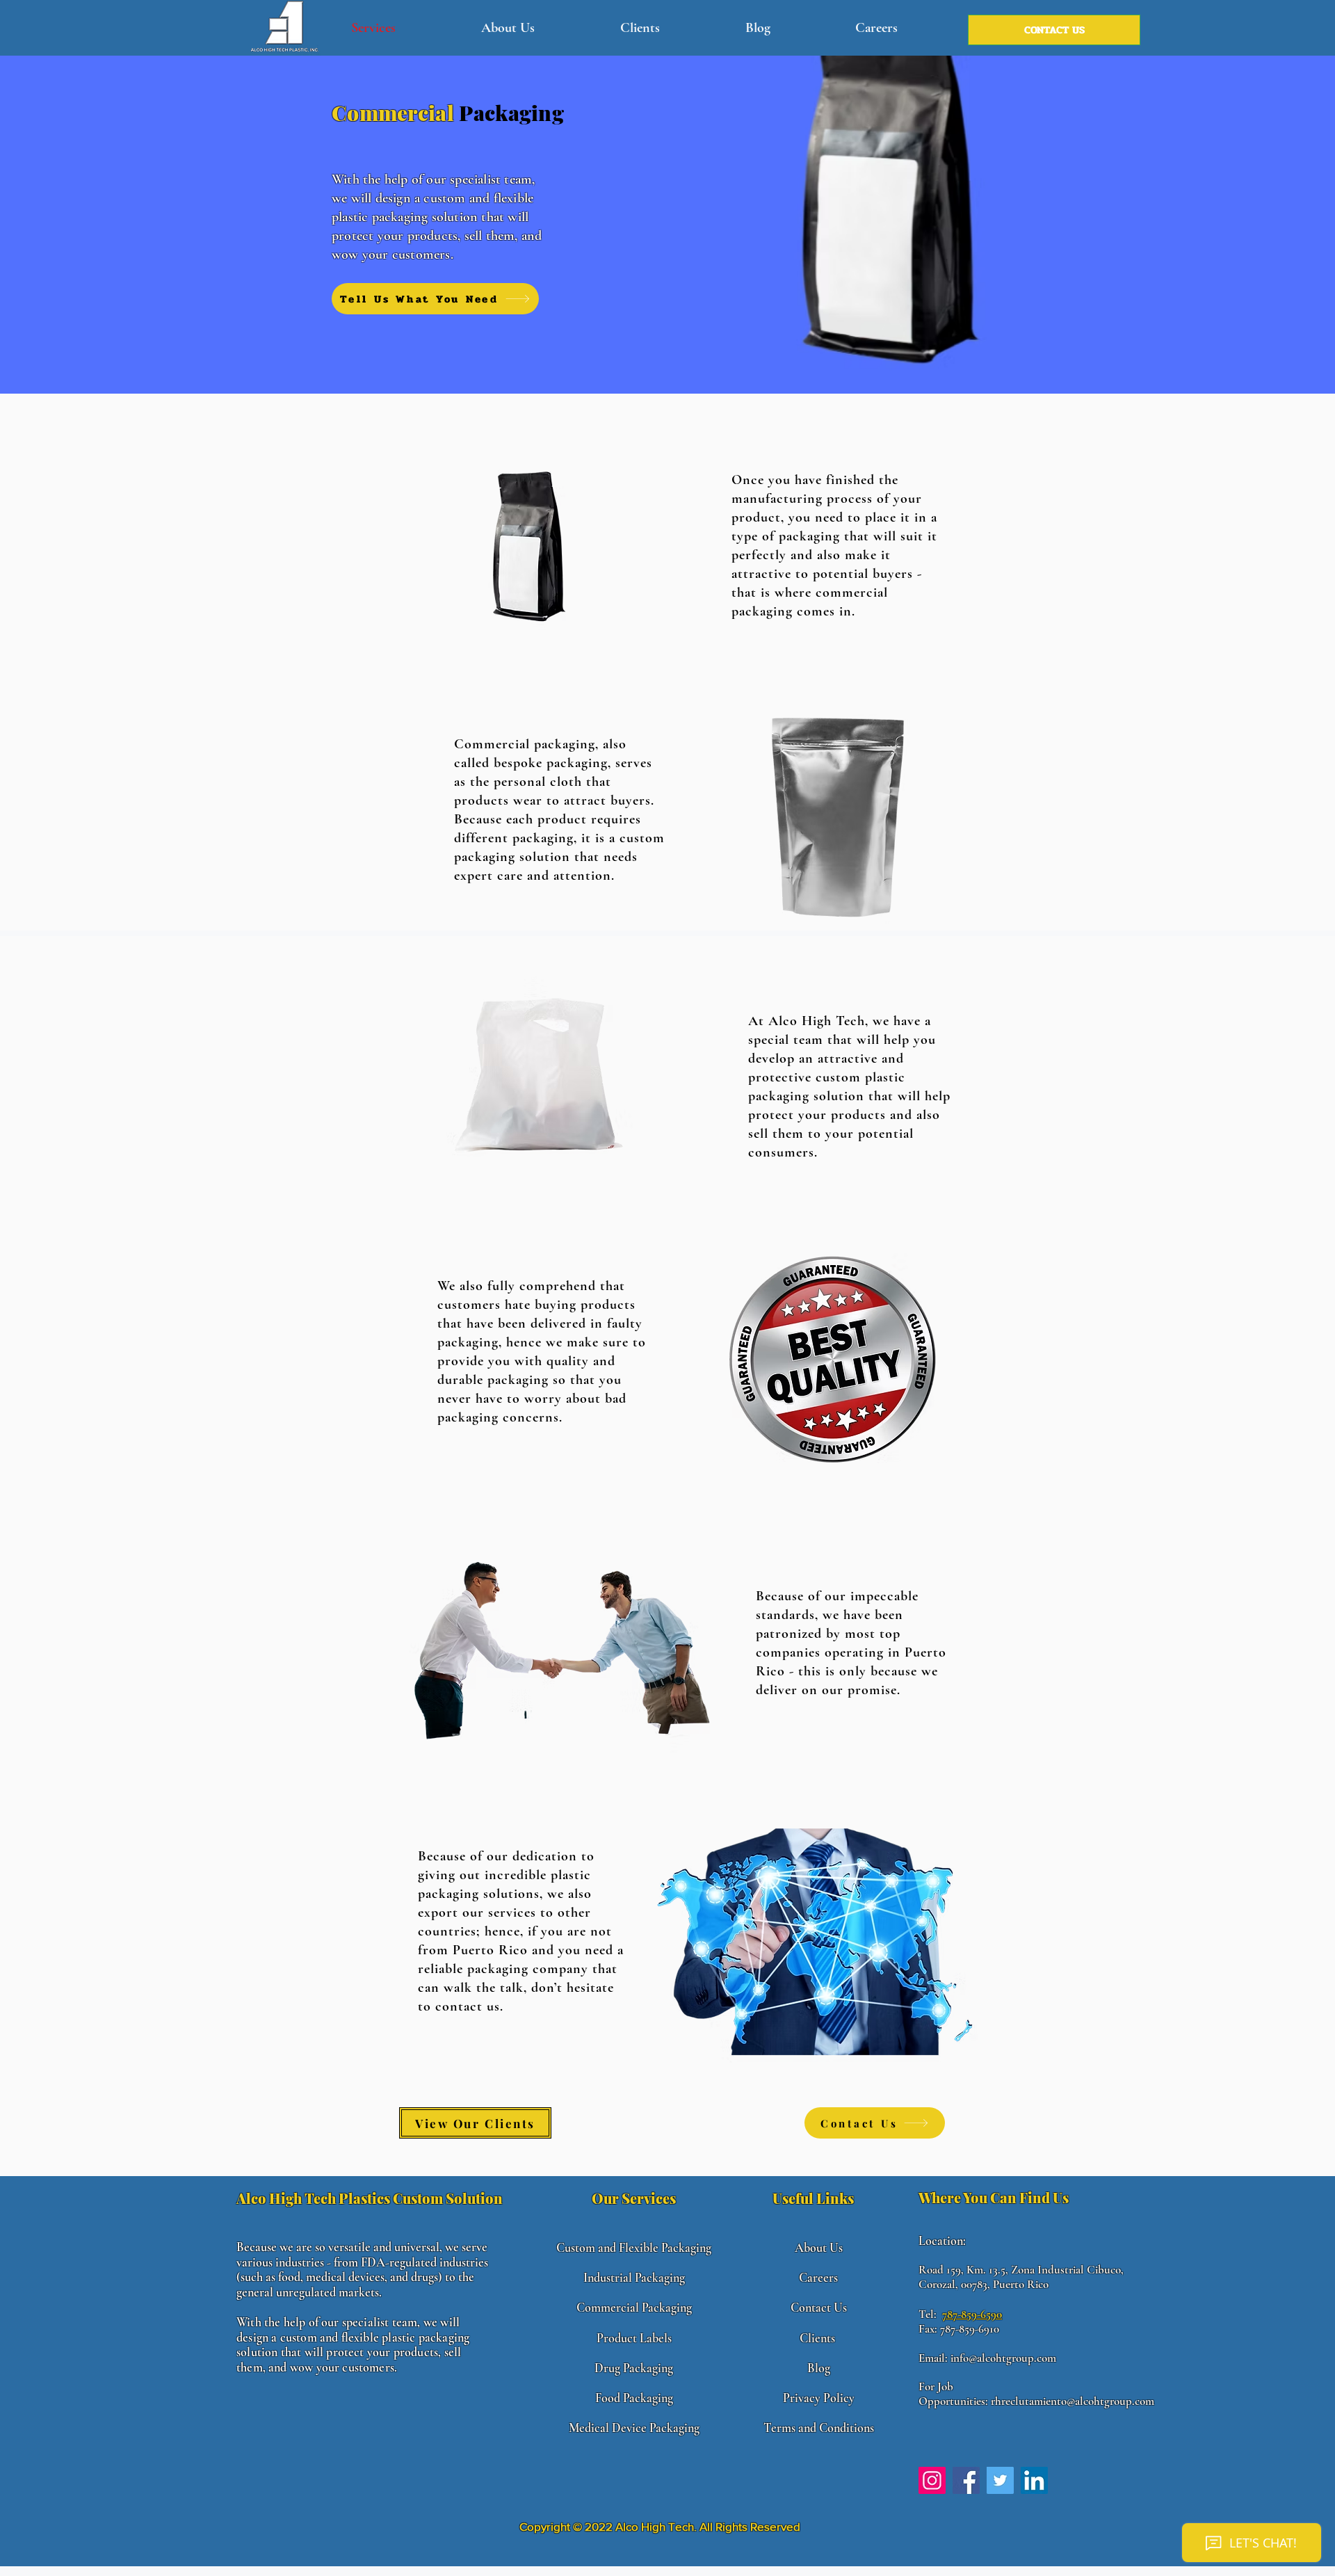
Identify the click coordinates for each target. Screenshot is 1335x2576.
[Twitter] (1000, 2480)
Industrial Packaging (634, 2278)
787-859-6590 (972, 2314)
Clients (817, 2338)
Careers (818, 2278)
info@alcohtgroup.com (1003, 2358)
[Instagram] (932, 2480)
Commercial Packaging (634, 2308)
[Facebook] (966, 2480)
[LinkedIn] (1034, 2480)
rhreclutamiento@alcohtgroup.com (1073, 2401)
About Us (819, 2248)
